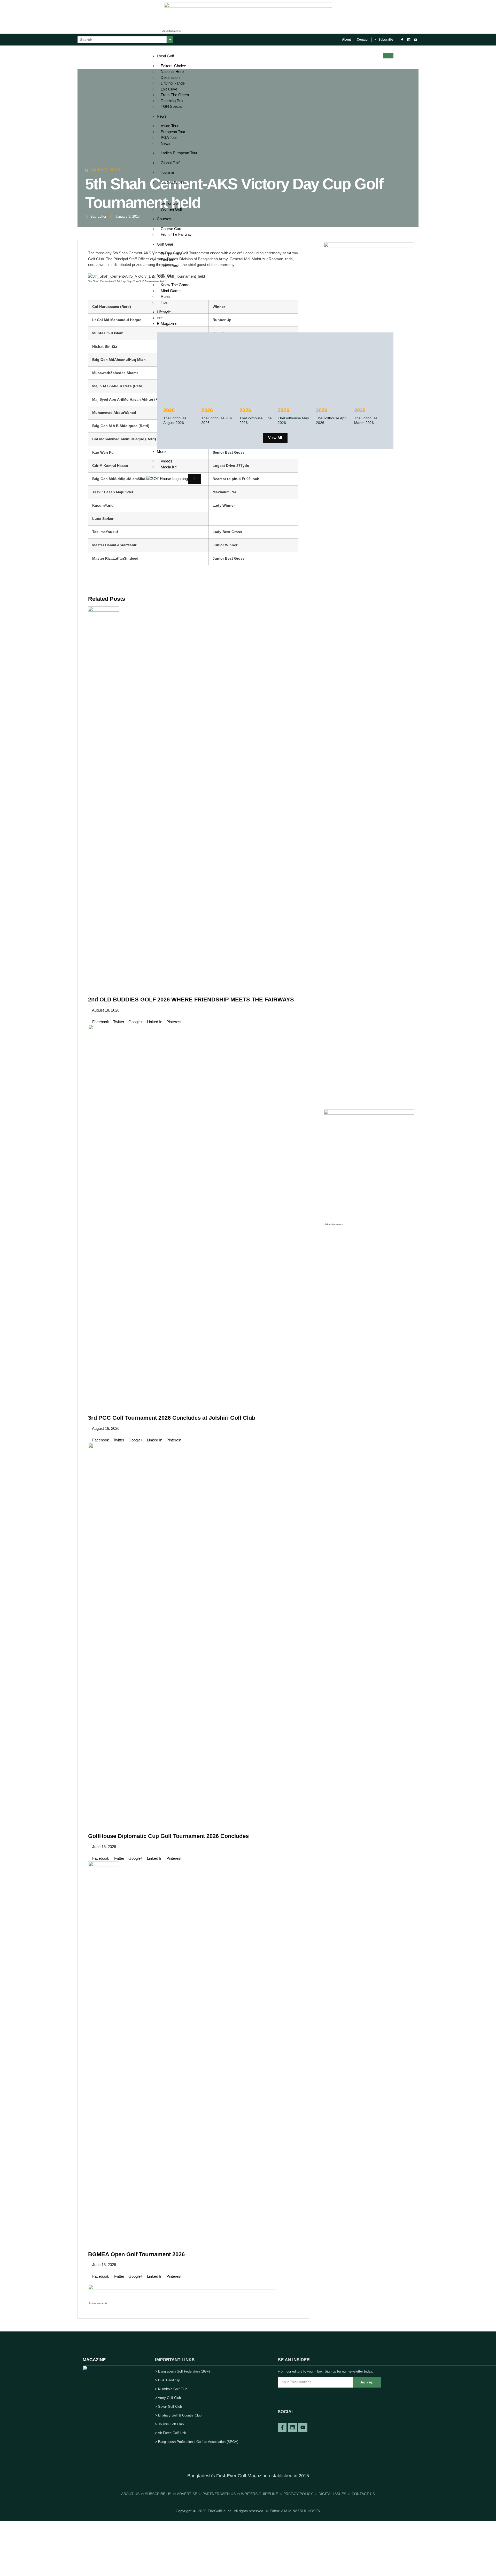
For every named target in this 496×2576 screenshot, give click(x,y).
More (161, 451)
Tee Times (169, 265)
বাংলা (160, 318)
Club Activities (173, 182)
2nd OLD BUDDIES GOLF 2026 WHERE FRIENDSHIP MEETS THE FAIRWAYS (191, 1000)
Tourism (167, 172)
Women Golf (171, 209)
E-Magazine (167, 324)
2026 (169, 410)
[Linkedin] (409, 40)
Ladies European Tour (179, 153)
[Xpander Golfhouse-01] (369, 1113)
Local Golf (165, 56)
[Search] (170, 40)
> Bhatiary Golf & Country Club (178, 2415)
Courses (164, 219)
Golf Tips (164, 275)
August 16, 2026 (105, 1428)
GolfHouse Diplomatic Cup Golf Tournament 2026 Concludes (168, 1836)
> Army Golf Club (168, 2398)
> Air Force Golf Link (171, 2433)
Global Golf (170, 163)
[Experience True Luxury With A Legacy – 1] (248, 6)
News (162, 116)
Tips (164, 302)
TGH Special (172, 106)
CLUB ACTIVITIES (106, 170)
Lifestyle (164, 312)
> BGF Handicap (168, 2380)
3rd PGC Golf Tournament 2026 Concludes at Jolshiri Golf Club (172, 1418)
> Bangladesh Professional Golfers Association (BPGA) (197, 2442)
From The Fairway (176, 234)
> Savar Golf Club (168, 2407)
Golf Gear (165, 244)
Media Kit (169, 467)
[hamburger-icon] (388, 56)
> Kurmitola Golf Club (171, 2389)
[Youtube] (416, 40)
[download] (182, 2288)
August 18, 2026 (105, 1010)
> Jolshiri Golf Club (169, 2424)
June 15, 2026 (104, 1847)
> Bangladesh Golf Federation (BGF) (182, 2371)
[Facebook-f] (402, 40)
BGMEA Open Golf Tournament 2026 (136, 2254)
